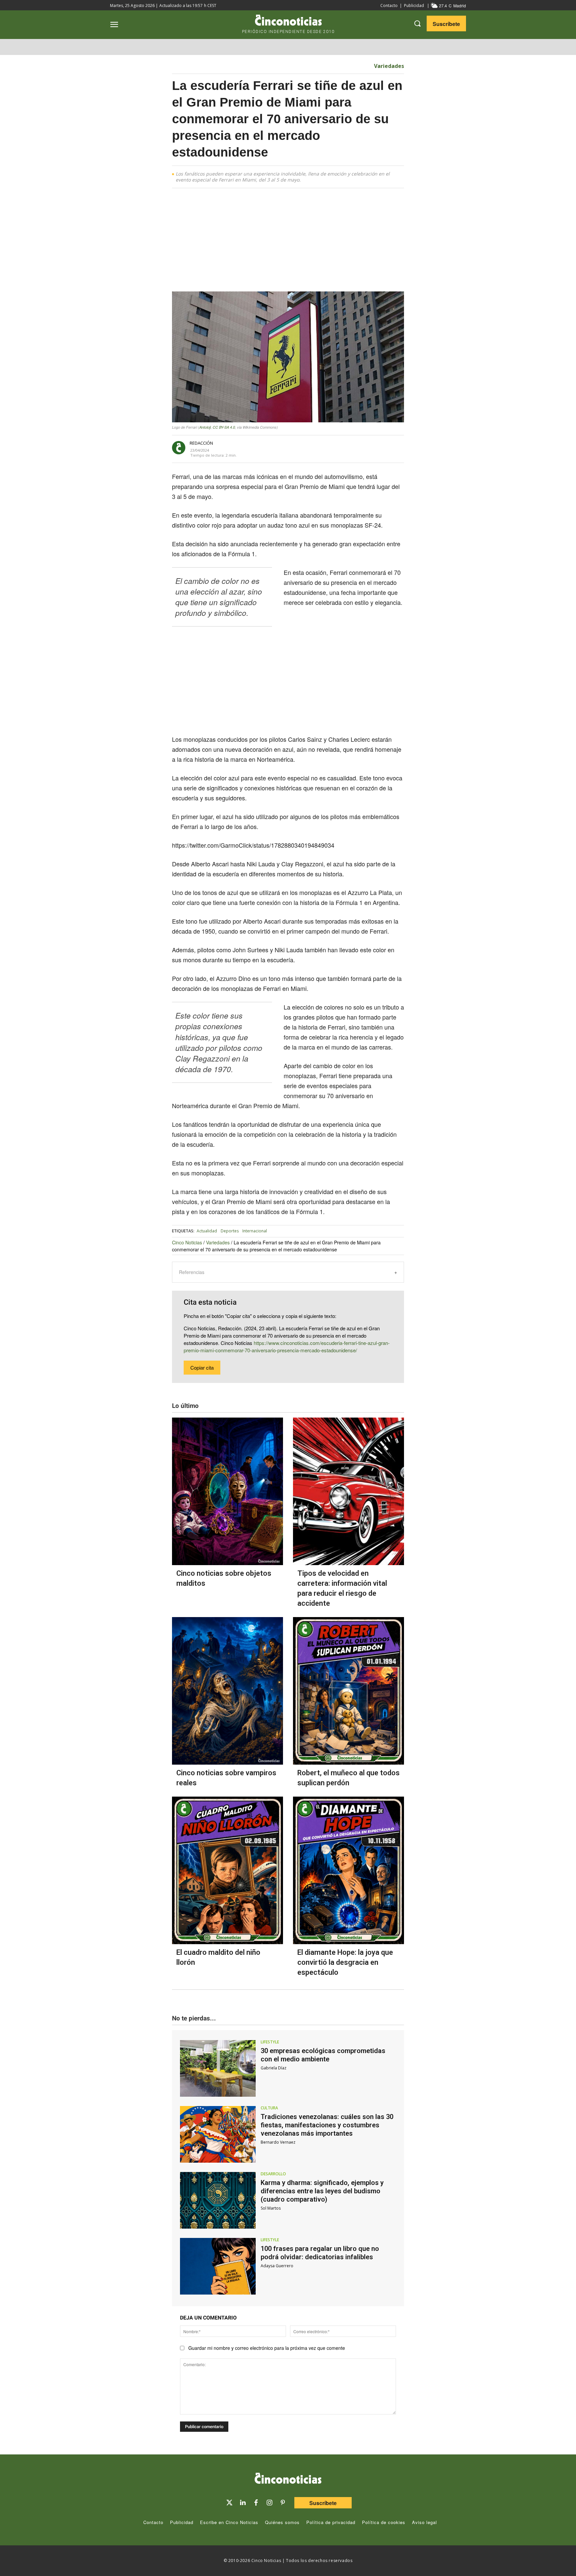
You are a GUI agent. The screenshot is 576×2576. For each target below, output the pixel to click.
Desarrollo (273, 2174)
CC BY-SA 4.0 (224, 427)
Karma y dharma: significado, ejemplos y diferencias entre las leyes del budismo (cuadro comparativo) (322, 2191)
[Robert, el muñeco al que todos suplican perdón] (348, 1691)
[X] (295, 448)
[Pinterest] (283, 2503)
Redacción (201, 443)
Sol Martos (271, 2208)
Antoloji (205, 427)
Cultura (269, 2108)
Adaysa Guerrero (277, 2266)
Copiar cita (202, 1367)
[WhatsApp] (325, 448)
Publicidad (414, 5)
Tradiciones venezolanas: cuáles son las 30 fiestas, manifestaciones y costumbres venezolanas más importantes (327, 2125)
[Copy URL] (341, 448)
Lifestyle (270, 2042)
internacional (255, 1231)
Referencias (192, 1272)
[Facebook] (310, 448)
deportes (230, 1231)
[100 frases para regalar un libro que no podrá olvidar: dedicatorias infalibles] (218, 2266)
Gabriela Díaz (273, 2068)
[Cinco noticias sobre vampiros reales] (227, 1691)
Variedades (389, 66)
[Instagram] (269, 2503)
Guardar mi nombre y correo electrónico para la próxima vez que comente (267, 2348)
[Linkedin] (243, 2503)
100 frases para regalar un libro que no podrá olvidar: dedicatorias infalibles (320, 2253)
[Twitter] (229, 2503)
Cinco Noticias (187, 1242)
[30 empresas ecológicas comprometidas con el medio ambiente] (218, 2068)
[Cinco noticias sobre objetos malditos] (227, 1491)
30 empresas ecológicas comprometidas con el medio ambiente (323, 2055)
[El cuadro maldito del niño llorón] (227, 1870)
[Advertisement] (467, 295)
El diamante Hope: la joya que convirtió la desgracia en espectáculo (345, 1962)
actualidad (207, 1231)
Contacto (389, 5)
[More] (356, 448)
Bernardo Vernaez (278, 2142)
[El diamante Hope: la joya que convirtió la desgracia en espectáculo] (348, 1870)
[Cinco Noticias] (288, 2479)
